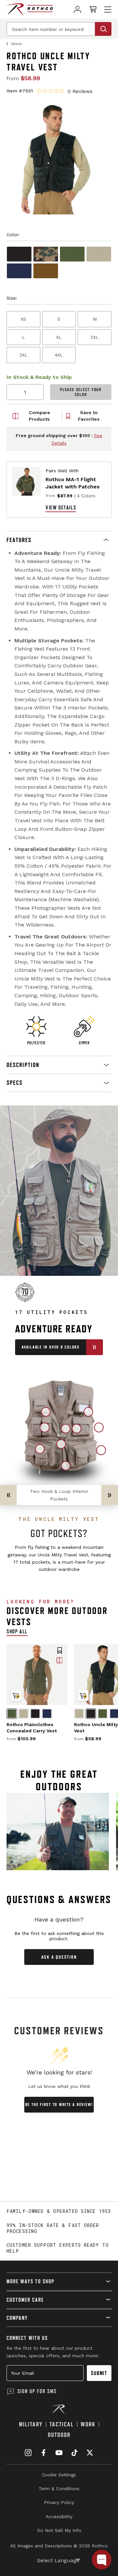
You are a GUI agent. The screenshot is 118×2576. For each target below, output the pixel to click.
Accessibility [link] (59, 2516)
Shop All (17, 1631)
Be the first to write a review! (59, 2105)
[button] (59, 540)
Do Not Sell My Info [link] (59, 2530)
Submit (99, 2373)
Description (23, 1065)
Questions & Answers (59, 1899)
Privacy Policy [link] (59, 2502)
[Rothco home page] (30, 9)
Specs (15, 1083)
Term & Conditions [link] (59, 2489)
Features (19, 540)
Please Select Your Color (81, 392)
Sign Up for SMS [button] (37, 2391)
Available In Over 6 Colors (51, 1347)
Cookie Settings (59, 2475)
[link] (78, 9)
